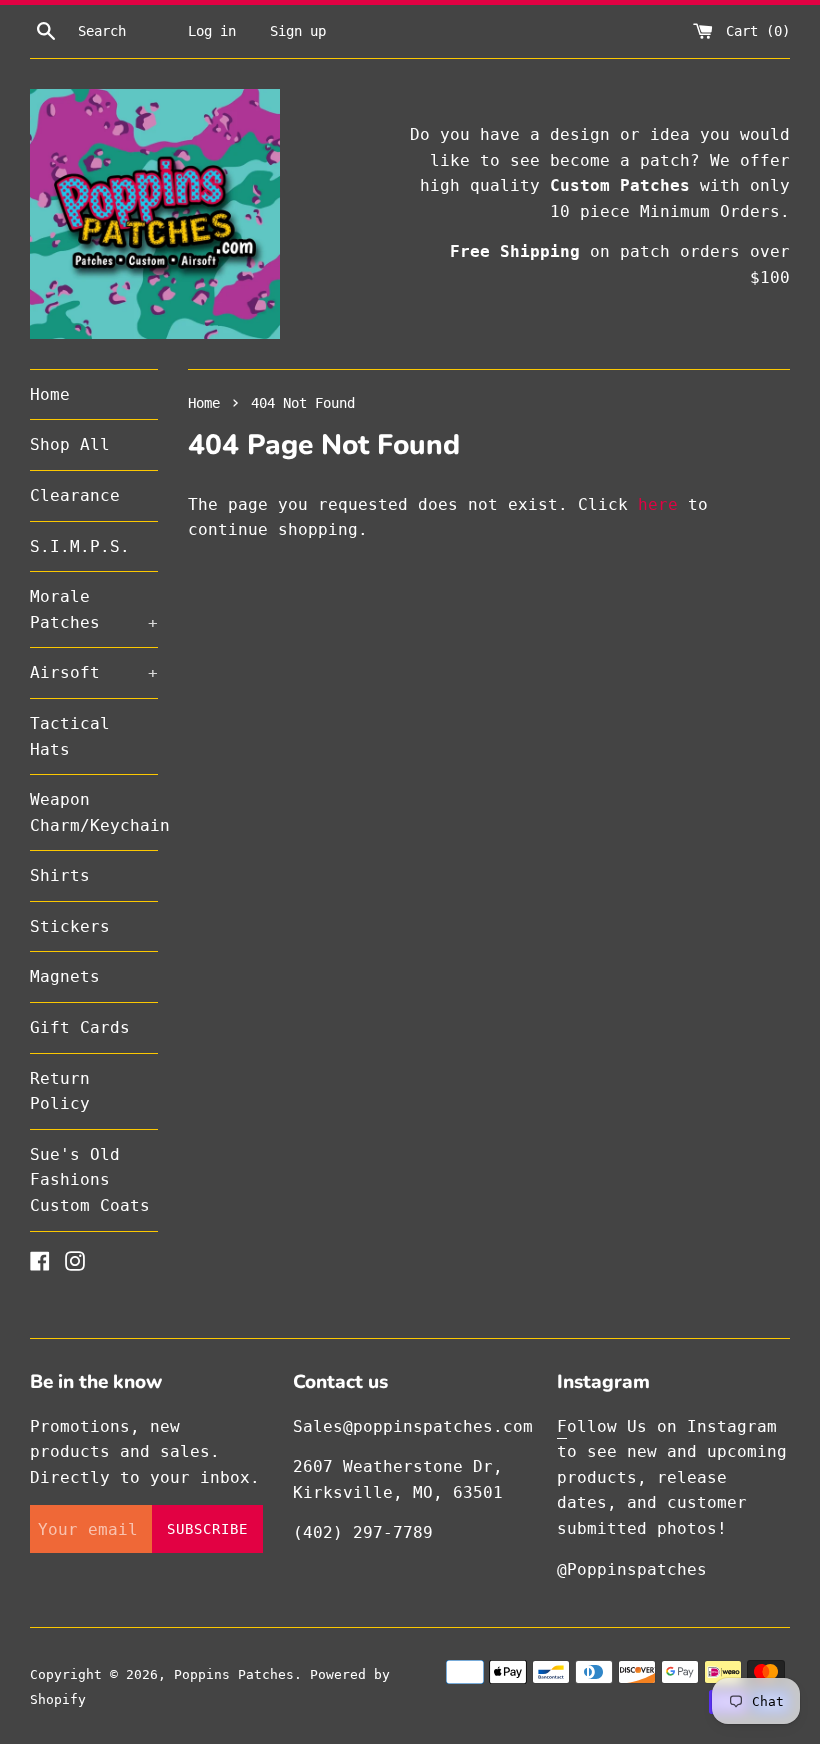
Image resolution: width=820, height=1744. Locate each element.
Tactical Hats (70, 736)
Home (50, 394)
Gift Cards (80, 1027)
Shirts (60, 875)
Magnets (65, 976)
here (658, 504)
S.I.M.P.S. (80, 546)
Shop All (70, 444)
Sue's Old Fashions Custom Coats (90, 1180)
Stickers (70, 926)
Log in (212, 31)
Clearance (75, 495)
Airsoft (94, 672)
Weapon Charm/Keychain (94, 812)
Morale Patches (94, 609)
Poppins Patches (234, 1674)
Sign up (298, 31)
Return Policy (60, 1091)
